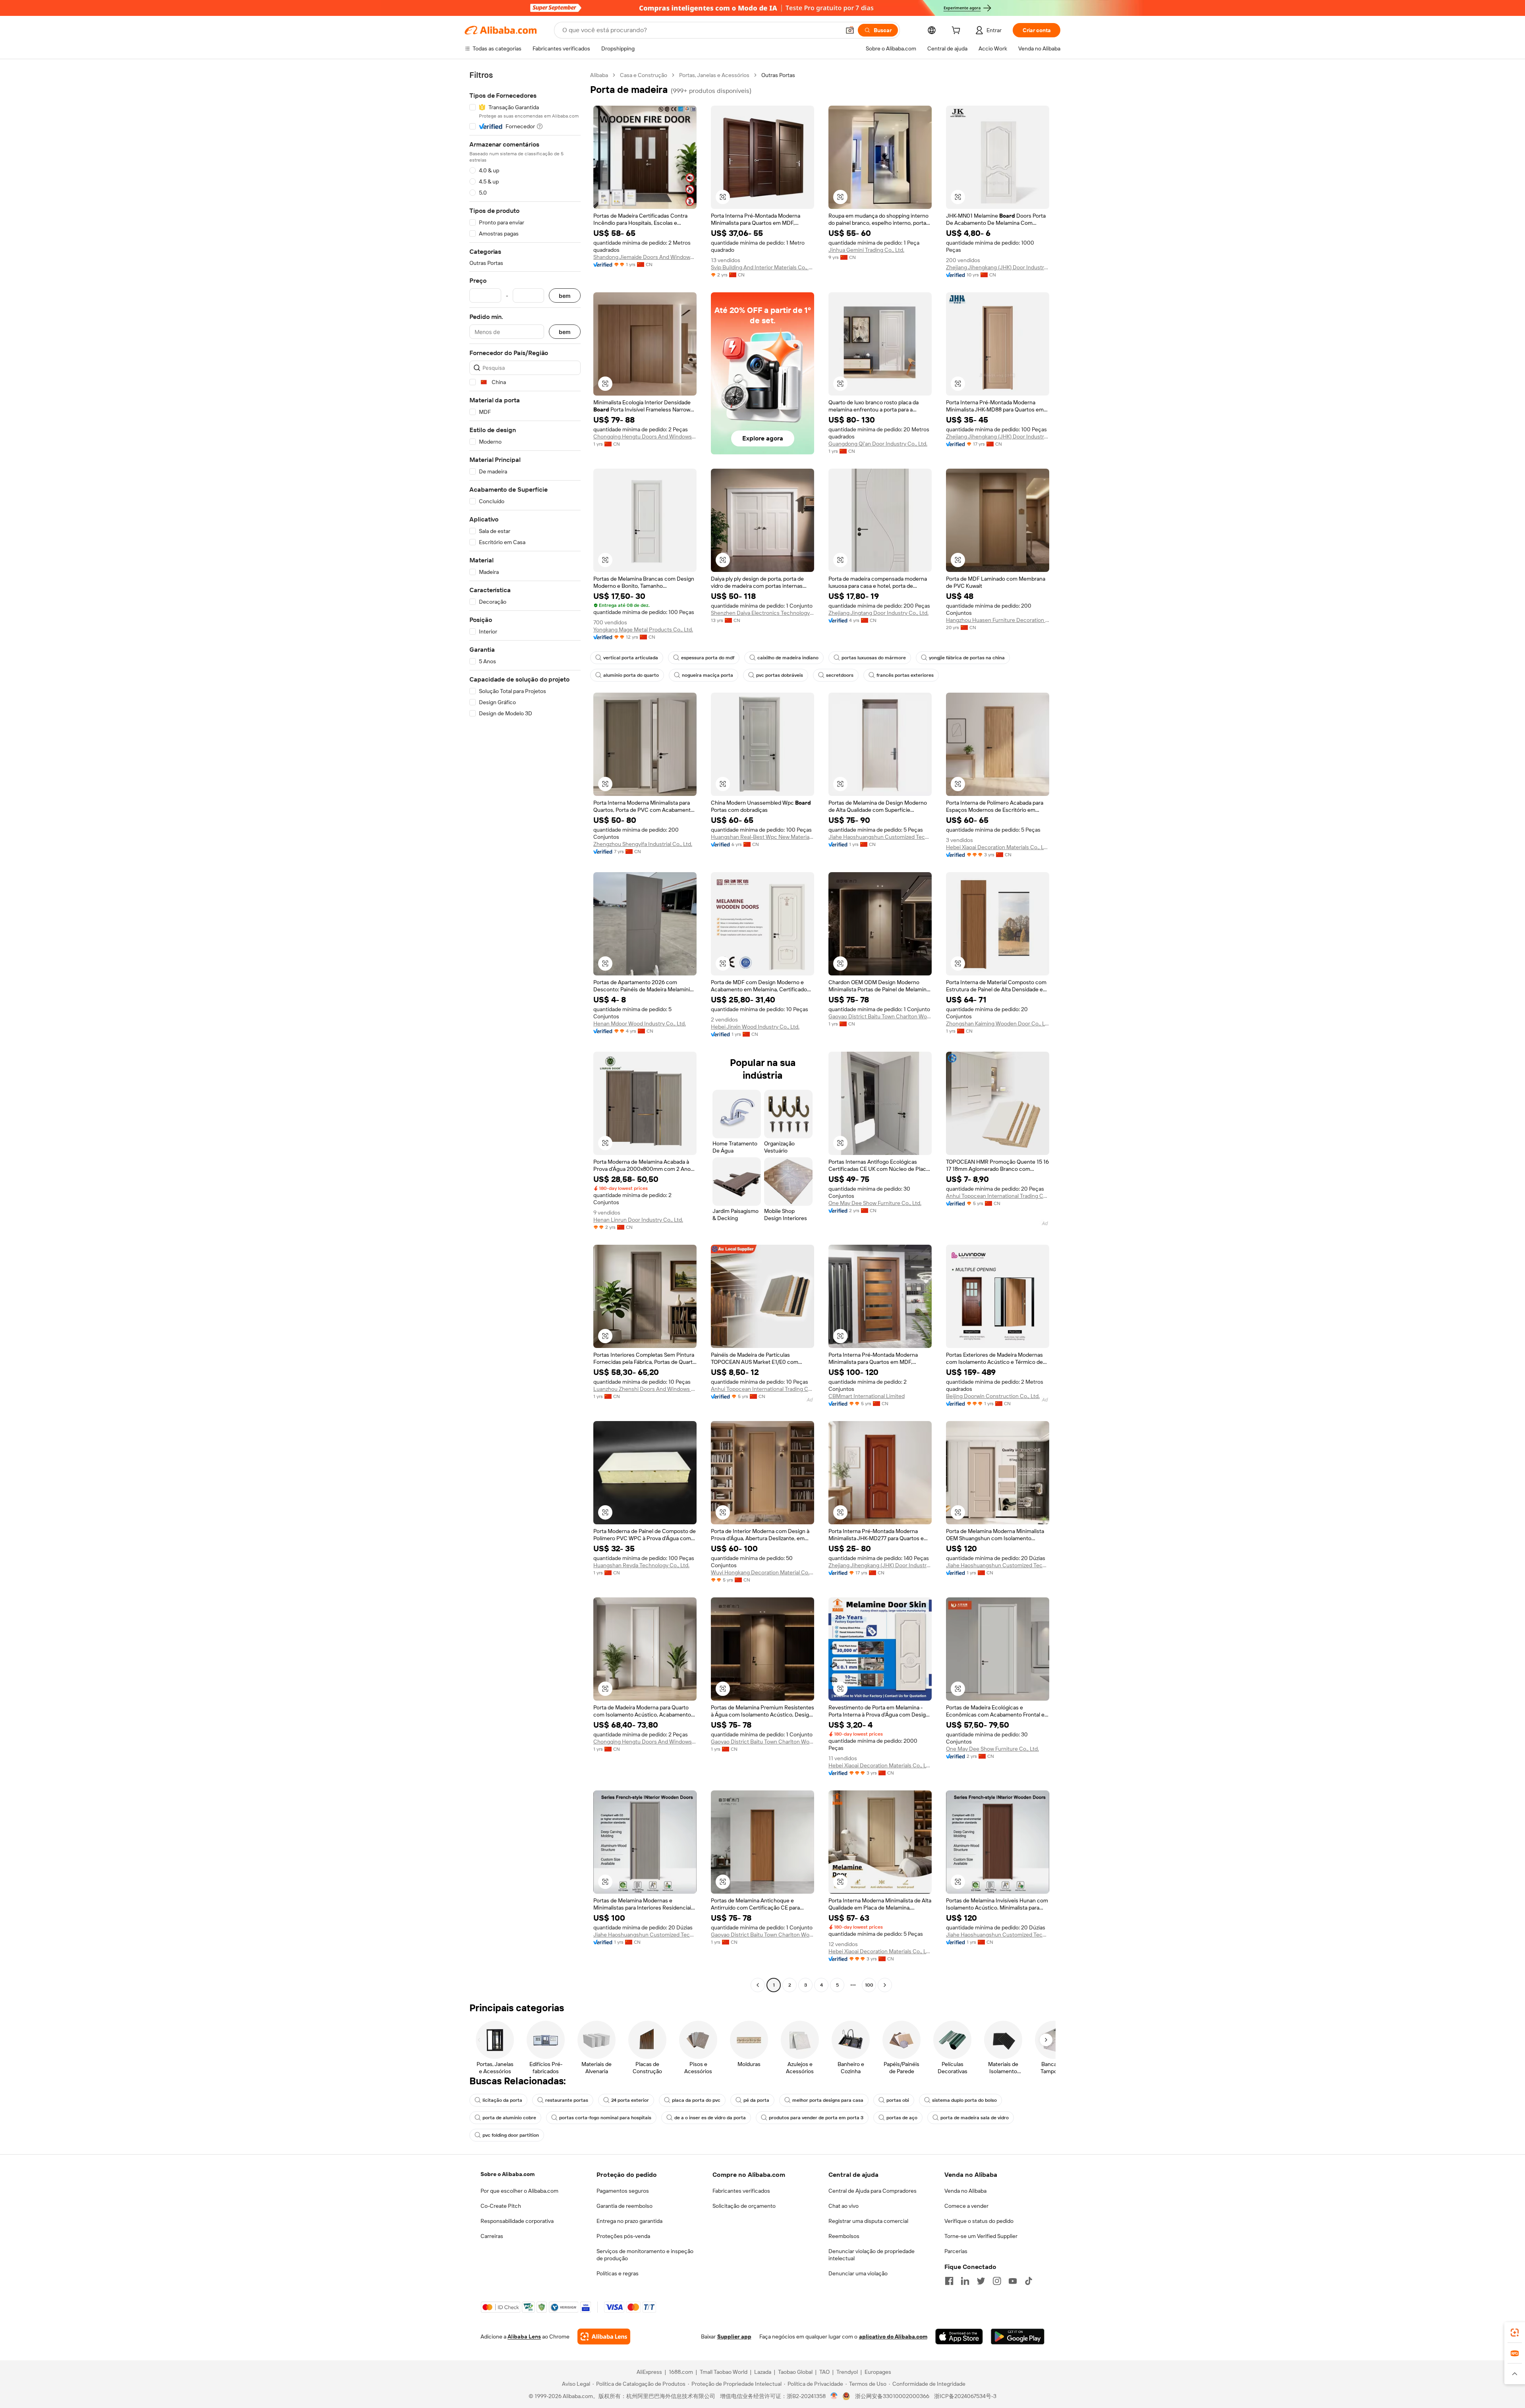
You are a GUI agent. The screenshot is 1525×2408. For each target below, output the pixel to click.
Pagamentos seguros (623, 2191)
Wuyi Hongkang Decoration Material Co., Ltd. (762, 1572)
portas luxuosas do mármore (874, 658)
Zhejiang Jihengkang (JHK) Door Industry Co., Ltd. (998, 267)
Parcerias (956, 2251)
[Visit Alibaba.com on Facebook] (949, 2281)
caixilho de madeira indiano (788, 658)
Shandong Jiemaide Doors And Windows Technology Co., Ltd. (645, 257)
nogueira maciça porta (707, 675)
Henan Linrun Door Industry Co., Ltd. (638, 1220)
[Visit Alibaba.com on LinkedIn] (965, 2281)
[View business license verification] (834, 2396)
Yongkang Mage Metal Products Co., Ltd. (643, 630)
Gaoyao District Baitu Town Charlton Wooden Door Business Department (880, 1016)
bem (565, 296)
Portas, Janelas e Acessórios (714, 75)
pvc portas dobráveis (780, 675)
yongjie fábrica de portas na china (967, 658)
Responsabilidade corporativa (517, 2221)
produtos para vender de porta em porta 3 (816, 2118)
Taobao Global (795, 2372)
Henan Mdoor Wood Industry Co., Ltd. (640, 1023)
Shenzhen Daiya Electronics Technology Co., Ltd (762, 613)
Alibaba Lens (524, 2337)
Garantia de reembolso (624, 2206)
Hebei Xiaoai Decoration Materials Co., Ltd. (998, 847)
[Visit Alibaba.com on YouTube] (1013, 2281)
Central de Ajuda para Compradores (873, 2191)
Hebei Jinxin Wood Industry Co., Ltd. (755, 1027)
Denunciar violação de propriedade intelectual (872, 2255)
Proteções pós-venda (623, 2236)
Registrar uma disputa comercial (868, 2221)
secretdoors (840, 675)
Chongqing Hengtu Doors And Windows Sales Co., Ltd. (645, 436)
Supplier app (734, 2337)
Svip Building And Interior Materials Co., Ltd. (762, 267)
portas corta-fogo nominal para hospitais (605, 2118)
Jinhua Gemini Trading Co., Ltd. (866, 250)
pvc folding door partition (511, 2135)
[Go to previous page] (758, 1985)
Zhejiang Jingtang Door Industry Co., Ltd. (878, 613)
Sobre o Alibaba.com (508, 2174)
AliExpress (649, 2372)
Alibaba (599, 75)
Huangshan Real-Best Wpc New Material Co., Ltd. (762, 837)
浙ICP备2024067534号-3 (965, 2396)
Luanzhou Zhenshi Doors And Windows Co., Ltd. (645, 1389)
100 (869, 1985)
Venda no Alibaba (965, 2191)
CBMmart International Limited (867, 1396)
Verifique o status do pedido (979, 2221)
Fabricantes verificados (741, 2191)
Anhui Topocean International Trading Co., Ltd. (998, 1196)
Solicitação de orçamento (744, 2206)
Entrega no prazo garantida (629, 2221)
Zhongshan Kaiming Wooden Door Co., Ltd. (998, 1023)
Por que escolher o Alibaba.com (519, 2191)
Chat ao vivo (844, 2206)
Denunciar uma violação (858, 2273)
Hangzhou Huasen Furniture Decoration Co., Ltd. (998, 620)
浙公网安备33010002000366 (892, 2396)
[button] (850, 30)
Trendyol (847, 2372)
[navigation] (525, 1031)
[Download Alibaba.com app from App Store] (959, 2337)
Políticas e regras (618, 2273)
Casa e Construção (644, 75)
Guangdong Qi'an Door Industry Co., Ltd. (878, 444)
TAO (824, 2372)
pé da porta (756, 2100)
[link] (1515, 2333)
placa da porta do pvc (696, 2100)
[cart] (957, 31)
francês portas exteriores (905, 675)
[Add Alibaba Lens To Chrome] (604, 2337)
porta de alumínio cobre (509, 2118)
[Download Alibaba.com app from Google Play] (1018, 2337)
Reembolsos (844, 2236)
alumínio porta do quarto (631, 675)
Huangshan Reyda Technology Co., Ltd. (641, 1565)
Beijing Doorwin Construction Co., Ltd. (993, 1396)
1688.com (681, 2372)
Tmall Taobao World (724, 2372)
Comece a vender (966, 2206)
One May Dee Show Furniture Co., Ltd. (875, 1203)
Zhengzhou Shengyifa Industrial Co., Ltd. (643, 844)
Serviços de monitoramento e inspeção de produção (645, 2255)
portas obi (898, 2100)
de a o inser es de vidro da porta (710, 2118)
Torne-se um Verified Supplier (981, 2236)
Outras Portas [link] (778, 75)
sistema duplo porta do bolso (964, 2100)
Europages (878, 2372)
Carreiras (492, 2236)
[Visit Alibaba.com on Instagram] (997, 2281)
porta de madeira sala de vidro (975, 2118)
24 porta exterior (630, 2100)
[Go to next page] (885, 1985)
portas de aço (902, 2118)
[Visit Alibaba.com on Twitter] (981, 2281)
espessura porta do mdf (708, 658)
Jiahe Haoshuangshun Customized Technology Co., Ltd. (880, 837)
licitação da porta (502, 2100)
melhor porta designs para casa (828, 2100)
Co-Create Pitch (501, 2206)
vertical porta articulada (631, 658)
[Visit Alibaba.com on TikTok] (1029, 2281)
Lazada (763, 2372)
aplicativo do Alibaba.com (893, 2337)
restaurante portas (567, 2100)
